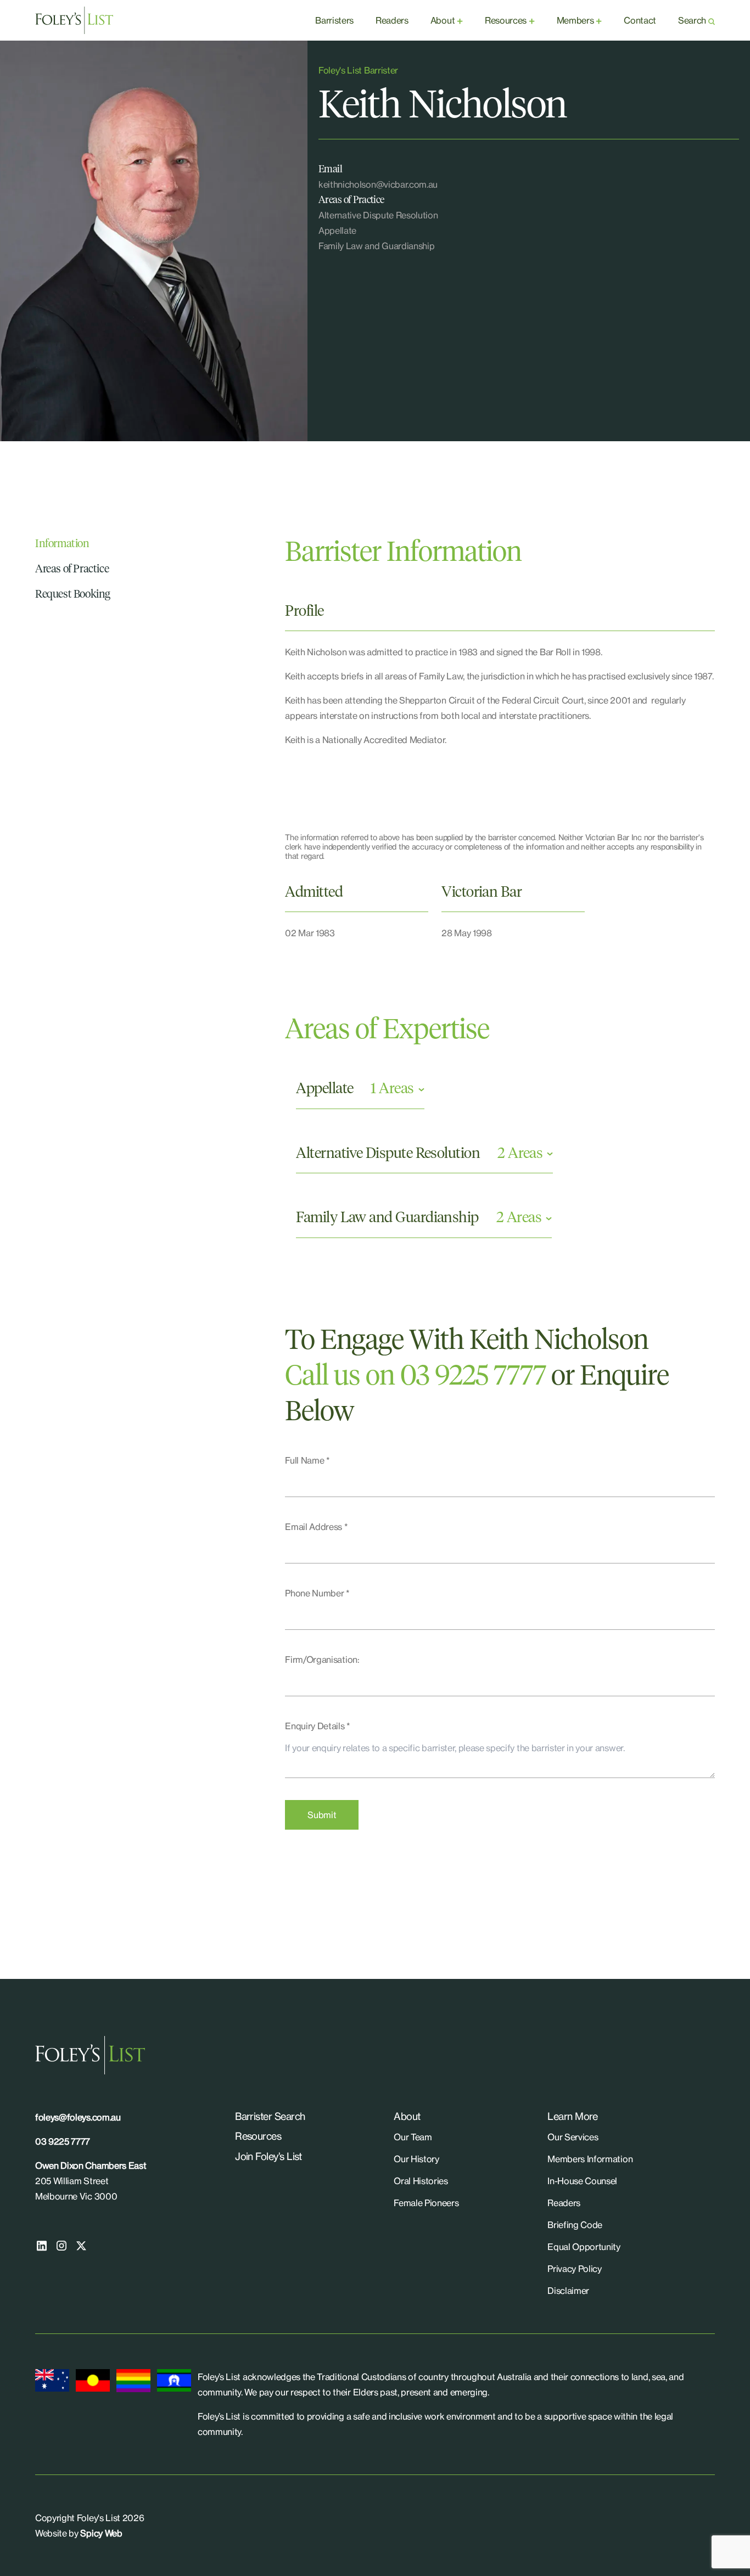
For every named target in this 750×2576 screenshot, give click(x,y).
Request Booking (73, 594)
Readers (392, 20)
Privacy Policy (575, 2269)
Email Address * (316, 1527)
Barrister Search (270, 2116)
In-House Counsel (582, 2181)
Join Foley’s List (268, 2156)
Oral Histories (421, 2181)
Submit (322, 1815)
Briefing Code (575, 2225)
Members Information (590, 2159)
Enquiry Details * (318, 1726)
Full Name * (307, 1460)
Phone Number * (317, 1593)
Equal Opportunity (584, 2247)
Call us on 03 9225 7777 (415, 1377)
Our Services (573, 2137)
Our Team (413, 2137)
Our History (416, 2159)
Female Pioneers (426, 2203)
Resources (506, 20)
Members (575, 20)
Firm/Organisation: (322, 1660)
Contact (640, 20)
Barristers (334, 20)
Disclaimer (568, 2291)
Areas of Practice (72, 569)
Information (62, 544)
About (443, 20)
